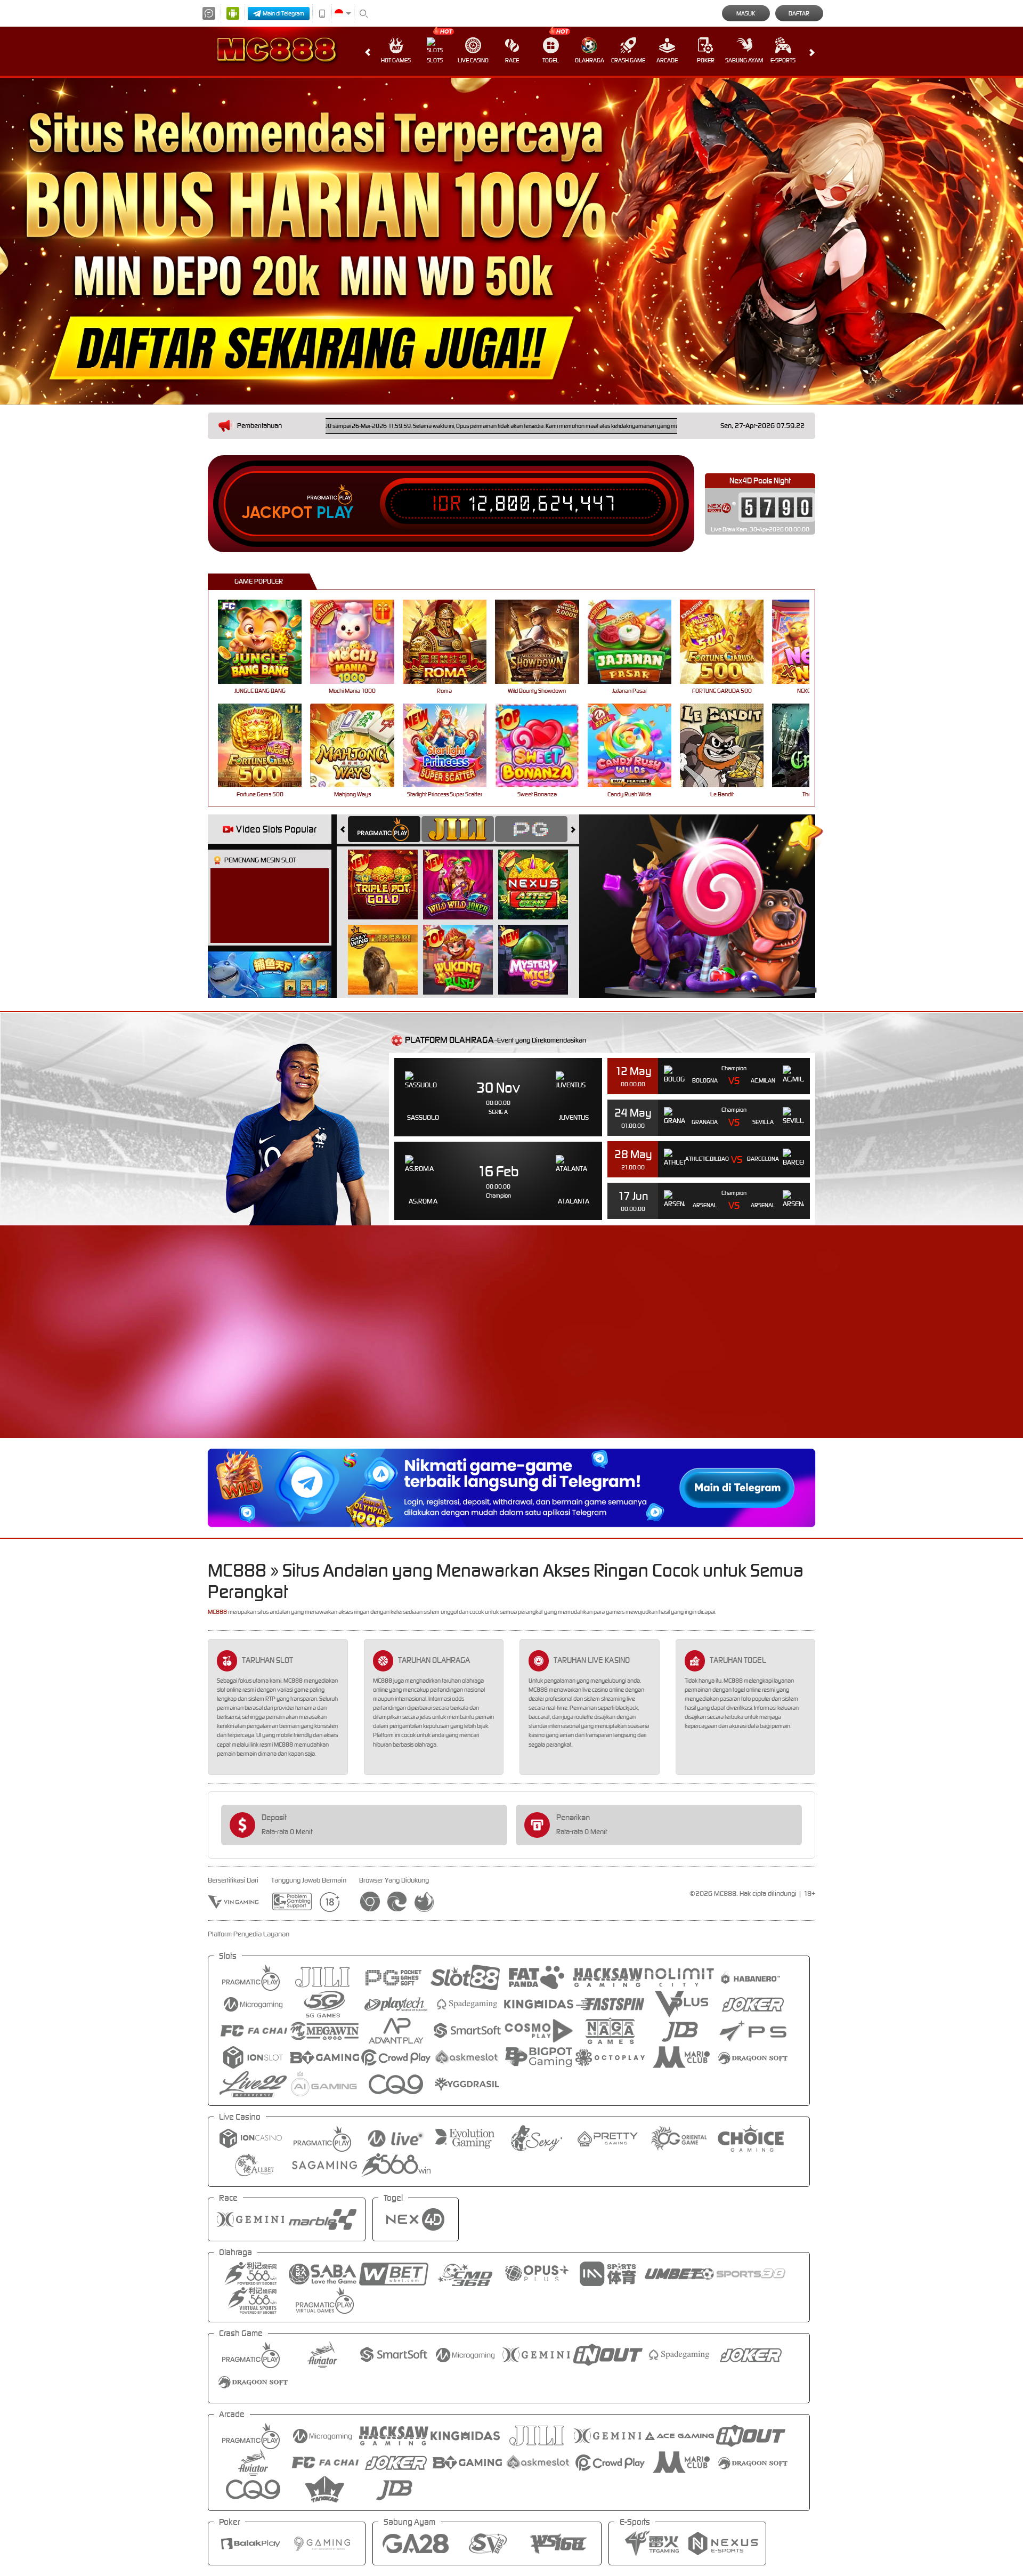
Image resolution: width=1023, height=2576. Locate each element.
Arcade (667, 60)
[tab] (384, 829)
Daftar (799, 13)
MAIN (267, 641)
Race (512, 60)
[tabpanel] (511, 241)
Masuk (746, 13)
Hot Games (396, 60)
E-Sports (783, 60)
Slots (435, 60)
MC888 (217, 1612)
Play (335, 513)
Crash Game (628, 60)
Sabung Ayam (744, 60)
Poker (706, 60)
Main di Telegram (283, 13)
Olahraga (590, 60)
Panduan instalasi (929, 1351)
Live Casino (473, 60)
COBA (389, 873)
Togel (551, 60)
